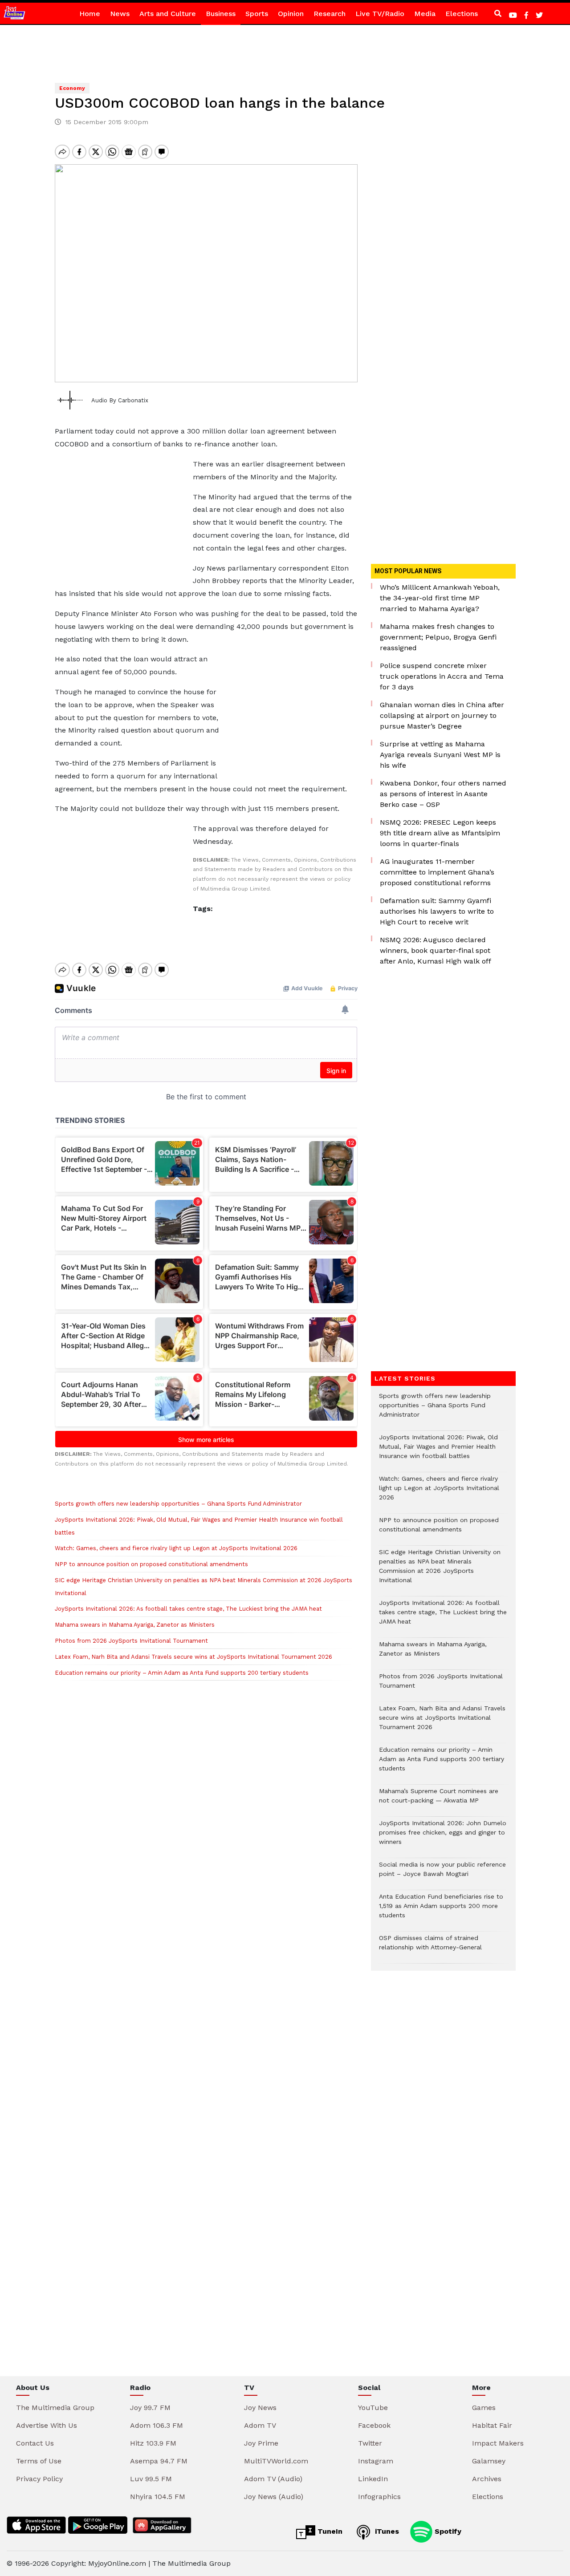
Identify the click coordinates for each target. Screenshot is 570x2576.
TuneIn (329, 2531)
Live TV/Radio (380, 14)
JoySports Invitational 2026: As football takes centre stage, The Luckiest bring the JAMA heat (188, 1609)
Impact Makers (498, 2443)
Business (221, 14)
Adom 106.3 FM (157, 2425)
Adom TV (260, 2425)
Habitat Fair (492, 2425)
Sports (257, 14)
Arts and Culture (168, 14)
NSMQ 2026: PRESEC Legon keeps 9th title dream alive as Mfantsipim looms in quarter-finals (440, 833)
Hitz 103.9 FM (153, 2443)
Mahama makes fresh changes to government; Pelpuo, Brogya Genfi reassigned (438, 637)
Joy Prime (261, 2443)
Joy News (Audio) (274, 2497)
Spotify (447, 2531)
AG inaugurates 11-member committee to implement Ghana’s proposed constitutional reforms (437, 872)
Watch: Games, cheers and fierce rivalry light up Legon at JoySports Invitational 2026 (176, 1548)
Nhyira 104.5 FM (158, 2497)
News (120, 14)
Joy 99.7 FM (150, 2408)
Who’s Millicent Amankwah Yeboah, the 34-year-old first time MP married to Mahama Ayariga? (440, 598)
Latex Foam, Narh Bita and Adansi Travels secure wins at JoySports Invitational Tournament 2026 (193, 1657)
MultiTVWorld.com (276, 2461)
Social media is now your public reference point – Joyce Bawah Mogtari (442, 1874)
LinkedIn (373, 2479)
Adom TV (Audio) (273, 2479)
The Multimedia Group (55, 2408)
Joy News (260, 2408)
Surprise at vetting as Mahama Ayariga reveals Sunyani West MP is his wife (440, 755)
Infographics (379, 2497)
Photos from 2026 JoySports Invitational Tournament (131, 1641)
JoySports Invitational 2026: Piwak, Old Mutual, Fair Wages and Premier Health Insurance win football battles (438, 1451)
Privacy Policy (39, 2479)
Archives (487, 2479)
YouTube (373, 2408)
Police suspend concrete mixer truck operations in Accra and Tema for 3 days (442, 676)
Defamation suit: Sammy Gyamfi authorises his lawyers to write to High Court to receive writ (437, 911)
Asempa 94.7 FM (159, 2461)
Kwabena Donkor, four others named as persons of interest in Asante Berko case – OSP (443, 794)
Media (425, 14)
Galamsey (489, 2461)
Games (484, 2408)
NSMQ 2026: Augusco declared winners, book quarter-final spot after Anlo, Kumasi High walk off (436, 950)
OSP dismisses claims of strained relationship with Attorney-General (430, 1947)
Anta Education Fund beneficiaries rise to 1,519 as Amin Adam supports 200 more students (441, 1910)
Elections (462, 14)
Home (90, 14)
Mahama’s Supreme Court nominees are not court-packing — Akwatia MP (439, 1800)
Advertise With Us (47, 2425)
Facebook (374, 2425)
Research (330, 14)
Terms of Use (39, 2461)
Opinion (291, 14)
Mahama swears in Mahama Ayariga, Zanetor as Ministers (135, 1625)
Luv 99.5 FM (151, 2479)
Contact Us (35, 2443)
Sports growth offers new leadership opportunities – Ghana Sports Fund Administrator (178, 1504)
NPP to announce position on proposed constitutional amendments (151, 1564)
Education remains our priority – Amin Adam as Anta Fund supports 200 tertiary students (182, 1673)
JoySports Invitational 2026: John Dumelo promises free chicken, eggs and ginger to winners (443, 1837)
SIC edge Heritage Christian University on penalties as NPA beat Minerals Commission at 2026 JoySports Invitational (440, 1571)
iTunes (386, 2531)
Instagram (376, 2461)
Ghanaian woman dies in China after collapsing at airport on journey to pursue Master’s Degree (442, 715)
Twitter (370, 2443)
